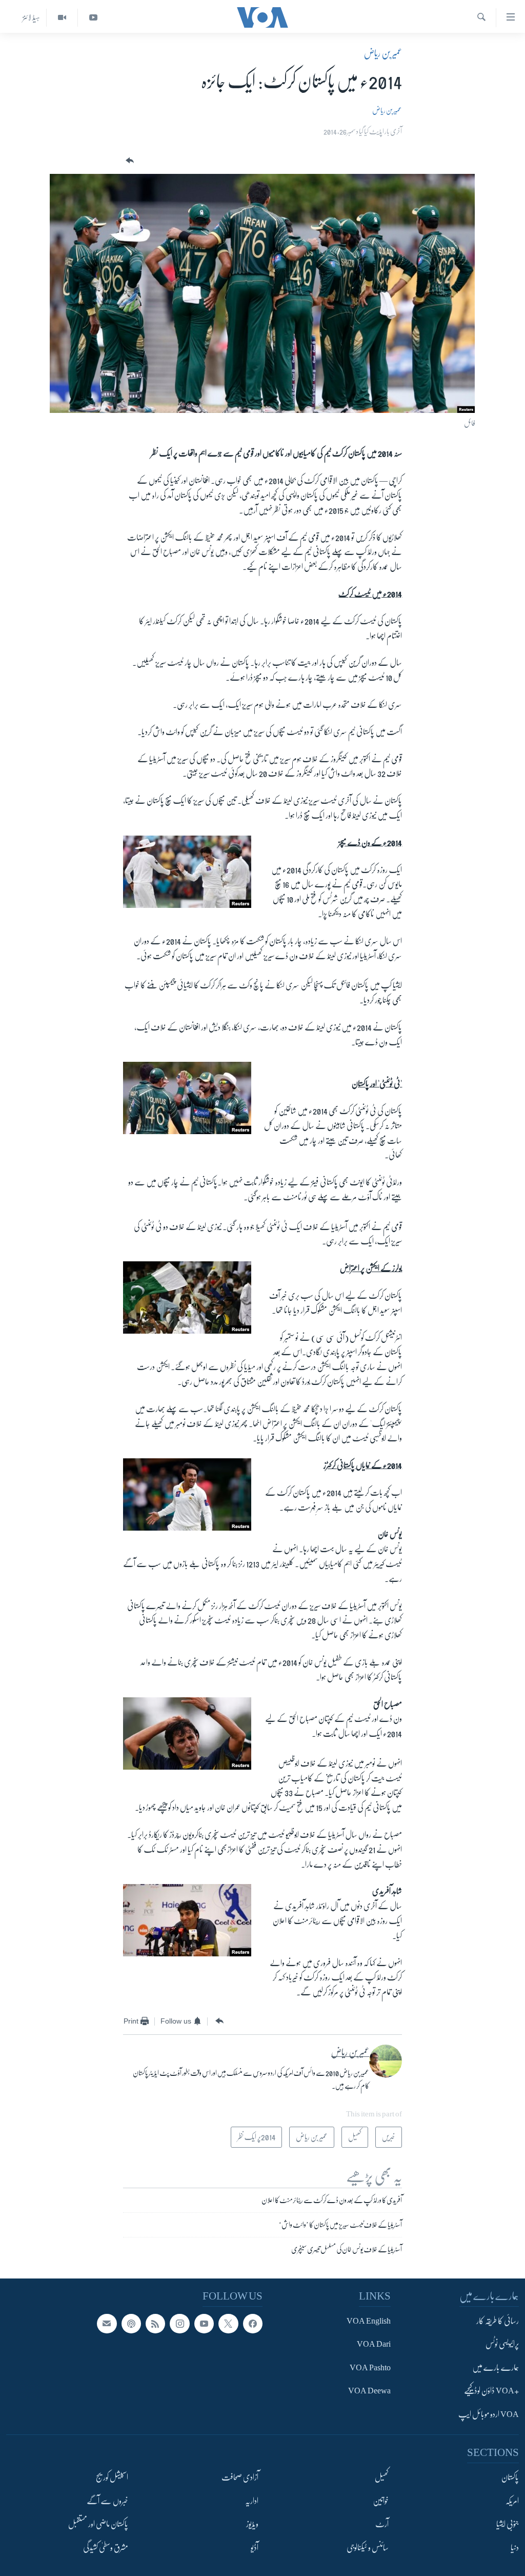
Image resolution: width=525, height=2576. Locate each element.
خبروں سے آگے (107, 2501)
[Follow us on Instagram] (179, 2324)
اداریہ (252, 2501)
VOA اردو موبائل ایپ (489, 2414)
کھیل (382, 2478)
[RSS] (155, 2324)
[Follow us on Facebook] (253, 2324)
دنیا (515, 2547)
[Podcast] (131, 2324)
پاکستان (510, 2478)
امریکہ (512, 2501)
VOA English (369, 2321)
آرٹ (382, 2524)
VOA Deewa (369, 2391)
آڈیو (255, 2547)
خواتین (381, 2501)
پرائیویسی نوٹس (502, 2344)
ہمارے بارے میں (496, 2368)
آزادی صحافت (240, 2478)
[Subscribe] (107, 2324)
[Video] (62, 18)
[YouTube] (93, 18)
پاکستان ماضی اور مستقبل (98, 2524)
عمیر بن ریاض (383, 53)
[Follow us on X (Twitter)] (228, 2324)
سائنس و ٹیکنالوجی (368, 2547)
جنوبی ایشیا (508, 2524)
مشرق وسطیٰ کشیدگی (106, 2547)
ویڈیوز (252, 2524)
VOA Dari (374, 2344)
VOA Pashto (370, 2368)
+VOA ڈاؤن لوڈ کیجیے (491, 2391)
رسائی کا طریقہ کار (498, 2321)
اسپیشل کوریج (112, 2478)
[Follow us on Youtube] (204, 2324)
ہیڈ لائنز (31, 17)
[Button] (129, 161)
